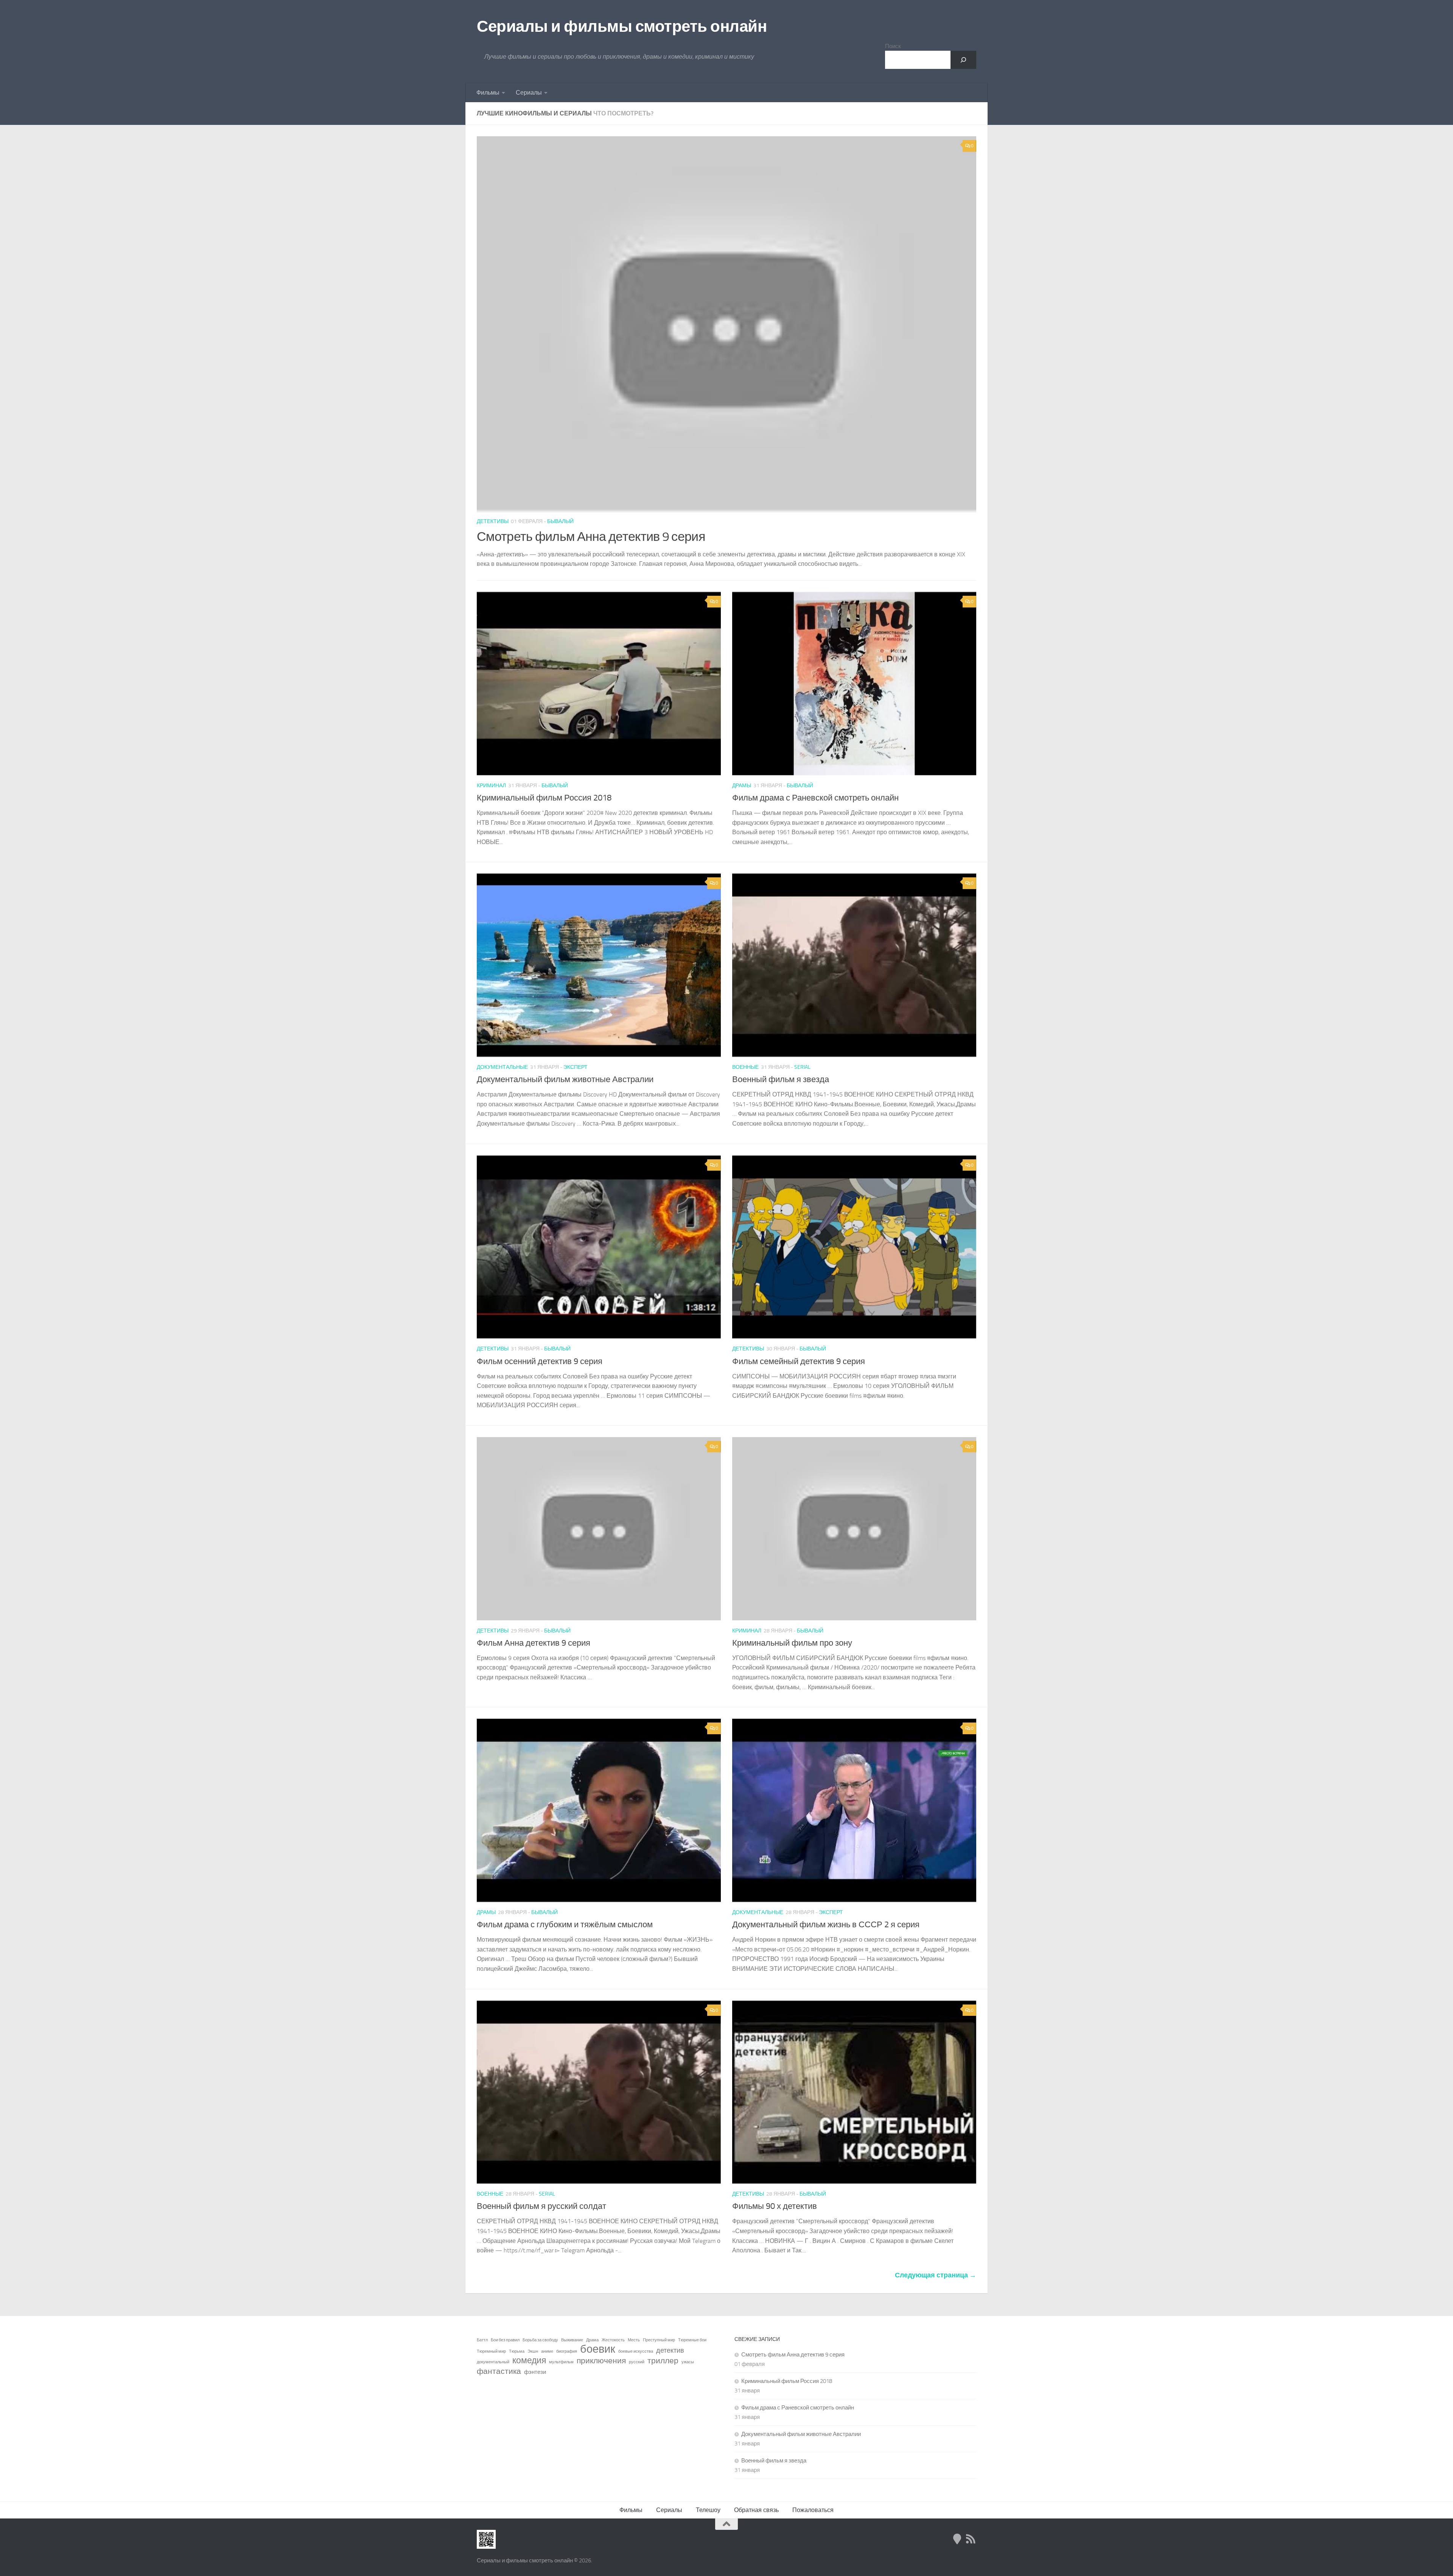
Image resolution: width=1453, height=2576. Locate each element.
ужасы (688, 2362)
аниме (547, 2351)
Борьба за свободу (540, 2340)
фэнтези (535, 2372)
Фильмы (488, 93)
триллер (663, 2361)
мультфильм (561, 2362)
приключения (601, 2361)
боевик (598, 2349)
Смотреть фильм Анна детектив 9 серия (591, 537)
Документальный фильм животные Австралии (565, 1079)
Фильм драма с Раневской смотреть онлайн (815, 798)
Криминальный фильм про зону (792, 1643)
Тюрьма (517, 2351)
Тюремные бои (692, 2340)
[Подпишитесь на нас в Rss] (971, 2539)
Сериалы (529, 93)
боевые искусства (636, 2351)
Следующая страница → (936, 2275)
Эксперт (576, 1067)
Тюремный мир (491, 2351)
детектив (670, 2350)
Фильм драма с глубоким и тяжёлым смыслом (565, 1925)
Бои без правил (505, 2340)
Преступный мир (659, 2340)
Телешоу (708, 2510)
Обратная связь (756, 2510)
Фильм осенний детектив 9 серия (540, 1361)
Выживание (572, 2340)
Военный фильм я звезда (781, 1079)
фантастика (499, 2371)
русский (637, 2362)
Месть (634, 2340)
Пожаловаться (813, 2510)
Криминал (491, 786)
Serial (802, 1067)
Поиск (893, 46)
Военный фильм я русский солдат (541, 2206)
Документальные (502, 1067)
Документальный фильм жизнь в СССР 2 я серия (826, 1925)
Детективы (493, 521)
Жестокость (613, 2340)
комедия (529, 2361)
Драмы (742, 786)
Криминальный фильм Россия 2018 (544, 798)
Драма (592, 2340)
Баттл (482, 2340)
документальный (493, 2362)
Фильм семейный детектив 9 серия (799, 1361)
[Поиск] (963, 60)
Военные (745, 1067)
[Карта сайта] (957, 2539)
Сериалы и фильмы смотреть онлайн (622, 26)
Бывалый (560, 521)
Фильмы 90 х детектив (775, 2206)
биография (567, 2351)
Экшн (533, 2351)
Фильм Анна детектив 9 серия (534, 1643)
